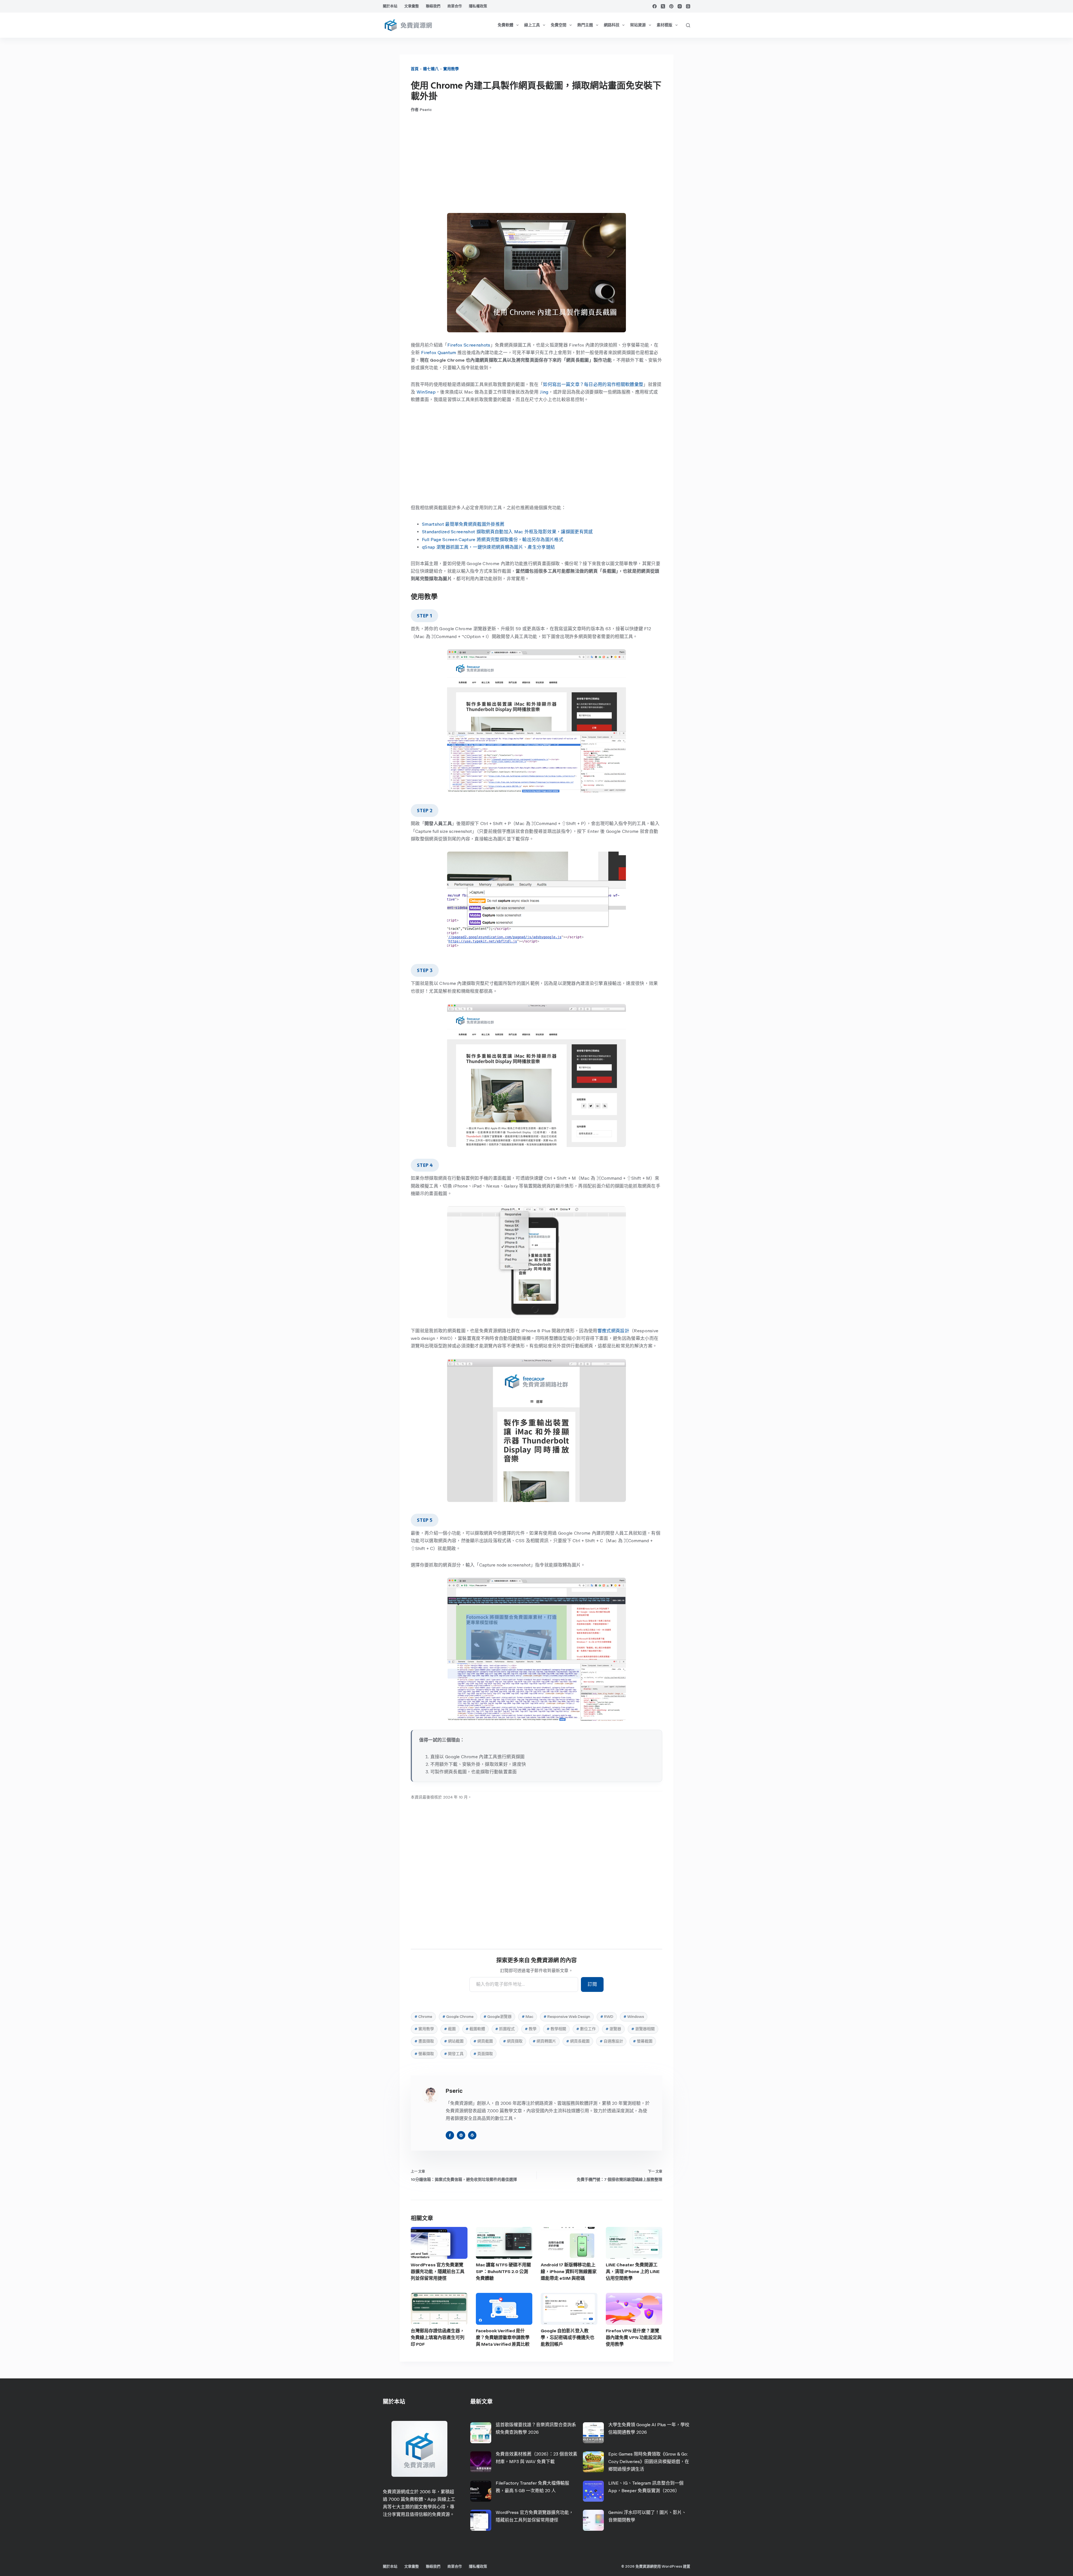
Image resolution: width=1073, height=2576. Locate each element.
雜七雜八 (431, 69)
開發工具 (454, 2054)
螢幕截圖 (643, 2041)
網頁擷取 (513, 2041)
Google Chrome (458, 2017)
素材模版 (664, 25)
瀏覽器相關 (643, 2029)
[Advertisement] (536, 163)
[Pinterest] (671, 6)
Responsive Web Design (567, 2017)
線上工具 (532, 25)
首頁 (415, 69)
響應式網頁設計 (613, 1331)
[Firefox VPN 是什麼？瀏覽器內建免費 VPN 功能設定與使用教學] (634, 2309)
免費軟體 (505, 25)
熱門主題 (585, 25)
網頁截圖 (483, 2041)
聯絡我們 (433, 6)
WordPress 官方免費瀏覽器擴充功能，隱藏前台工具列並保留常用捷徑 (438, 2272)
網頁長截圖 (578, 2041)
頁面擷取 (483, 2054)
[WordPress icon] (472, 2135)
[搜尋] (688, 25)
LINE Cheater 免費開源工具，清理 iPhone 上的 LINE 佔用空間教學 (633, 2272)
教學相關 (556, 2029)
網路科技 (612, 25)
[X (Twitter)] (663, 6)
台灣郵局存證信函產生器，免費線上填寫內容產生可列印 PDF (438, 2337)
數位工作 (586, 2029)
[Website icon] (461, 2135)
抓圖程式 (505, 2029)
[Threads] (688, 6)
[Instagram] (680, 6)
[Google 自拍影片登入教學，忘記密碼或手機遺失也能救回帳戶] (569, 2309)
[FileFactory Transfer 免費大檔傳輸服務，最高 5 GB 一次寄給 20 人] (481, 2491)
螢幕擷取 (424, 2054)
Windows (634, 2017)
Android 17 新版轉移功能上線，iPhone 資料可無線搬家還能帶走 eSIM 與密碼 (569, 2272)
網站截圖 (454, 2041)
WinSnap (426, 392)
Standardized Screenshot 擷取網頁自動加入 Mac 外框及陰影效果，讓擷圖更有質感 (507, 532)
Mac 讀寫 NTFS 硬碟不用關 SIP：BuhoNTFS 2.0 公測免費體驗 (503, 2272)
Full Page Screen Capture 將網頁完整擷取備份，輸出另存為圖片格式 (493, 540)
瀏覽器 (613, 2029)
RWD (607, 2017)
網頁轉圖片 (544, 2041)
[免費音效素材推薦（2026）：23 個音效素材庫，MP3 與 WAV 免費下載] (481, 2462)
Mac (528, 2017)
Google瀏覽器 (498, 2017)
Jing (544, 392)
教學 (531, 2029)
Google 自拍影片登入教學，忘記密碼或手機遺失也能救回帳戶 (568, 2337)
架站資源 (638, 25)
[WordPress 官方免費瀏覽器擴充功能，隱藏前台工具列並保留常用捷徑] (439, 2243)
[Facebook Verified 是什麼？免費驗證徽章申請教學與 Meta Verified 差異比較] (504, 2309)
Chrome (423, 2017)
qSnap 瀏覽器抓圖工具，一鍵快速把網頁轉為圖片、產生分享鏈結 (488, 547)
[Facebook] (655, 6)
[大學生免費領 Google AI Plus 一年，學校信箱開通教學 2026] (593, 2433)
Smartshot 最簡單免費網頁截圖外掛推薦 (463, 524)
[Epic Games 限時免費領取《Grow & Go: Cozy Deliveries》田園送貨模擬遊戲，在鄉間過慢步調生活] (593, 2462)
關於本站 (390, 6)
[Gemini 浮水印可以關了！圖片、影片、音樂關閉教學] (593, 2520)
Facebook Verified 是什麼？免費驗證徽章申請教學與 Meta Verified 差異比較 (503, 2337)
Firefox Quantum (439, 353)
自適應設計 (611, 2041)
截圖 (450, 2029)
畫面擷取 (424, 2041)
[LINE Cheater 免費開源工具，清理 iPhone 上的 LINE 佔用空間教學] (634, 2243)
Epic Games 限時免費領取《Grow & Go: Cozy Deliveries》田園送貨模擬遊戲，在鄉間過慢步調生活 (649, 2462)
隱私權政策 (478, 6)
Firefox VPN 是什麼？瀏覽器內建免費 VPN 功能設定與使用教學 (634, 2337)
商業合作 (455, 6)
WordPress (672, 2566)
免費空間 (559, 25)
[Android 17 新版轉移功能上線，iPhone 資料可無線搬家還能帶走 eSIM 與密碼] (569, 2243)
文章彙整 (412, 6)
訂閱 (592, 1984)
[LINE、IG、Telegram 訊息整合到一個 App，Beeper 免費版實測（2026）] (593, 2491)
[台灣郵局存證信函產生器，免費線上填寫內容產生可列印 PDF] (439, 2309)
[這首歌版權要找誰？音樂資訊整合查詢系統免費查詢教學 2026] (481, 2433)
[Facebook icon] (450, 2135)
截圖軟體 (475, 2029)
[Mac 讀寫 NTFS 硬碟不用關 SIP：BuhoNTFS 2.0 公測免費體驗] (504, 2243)
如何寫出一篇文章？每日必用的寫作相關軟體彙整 (593, 384)
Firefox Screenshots (469, 345)
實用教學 (451, 69)
